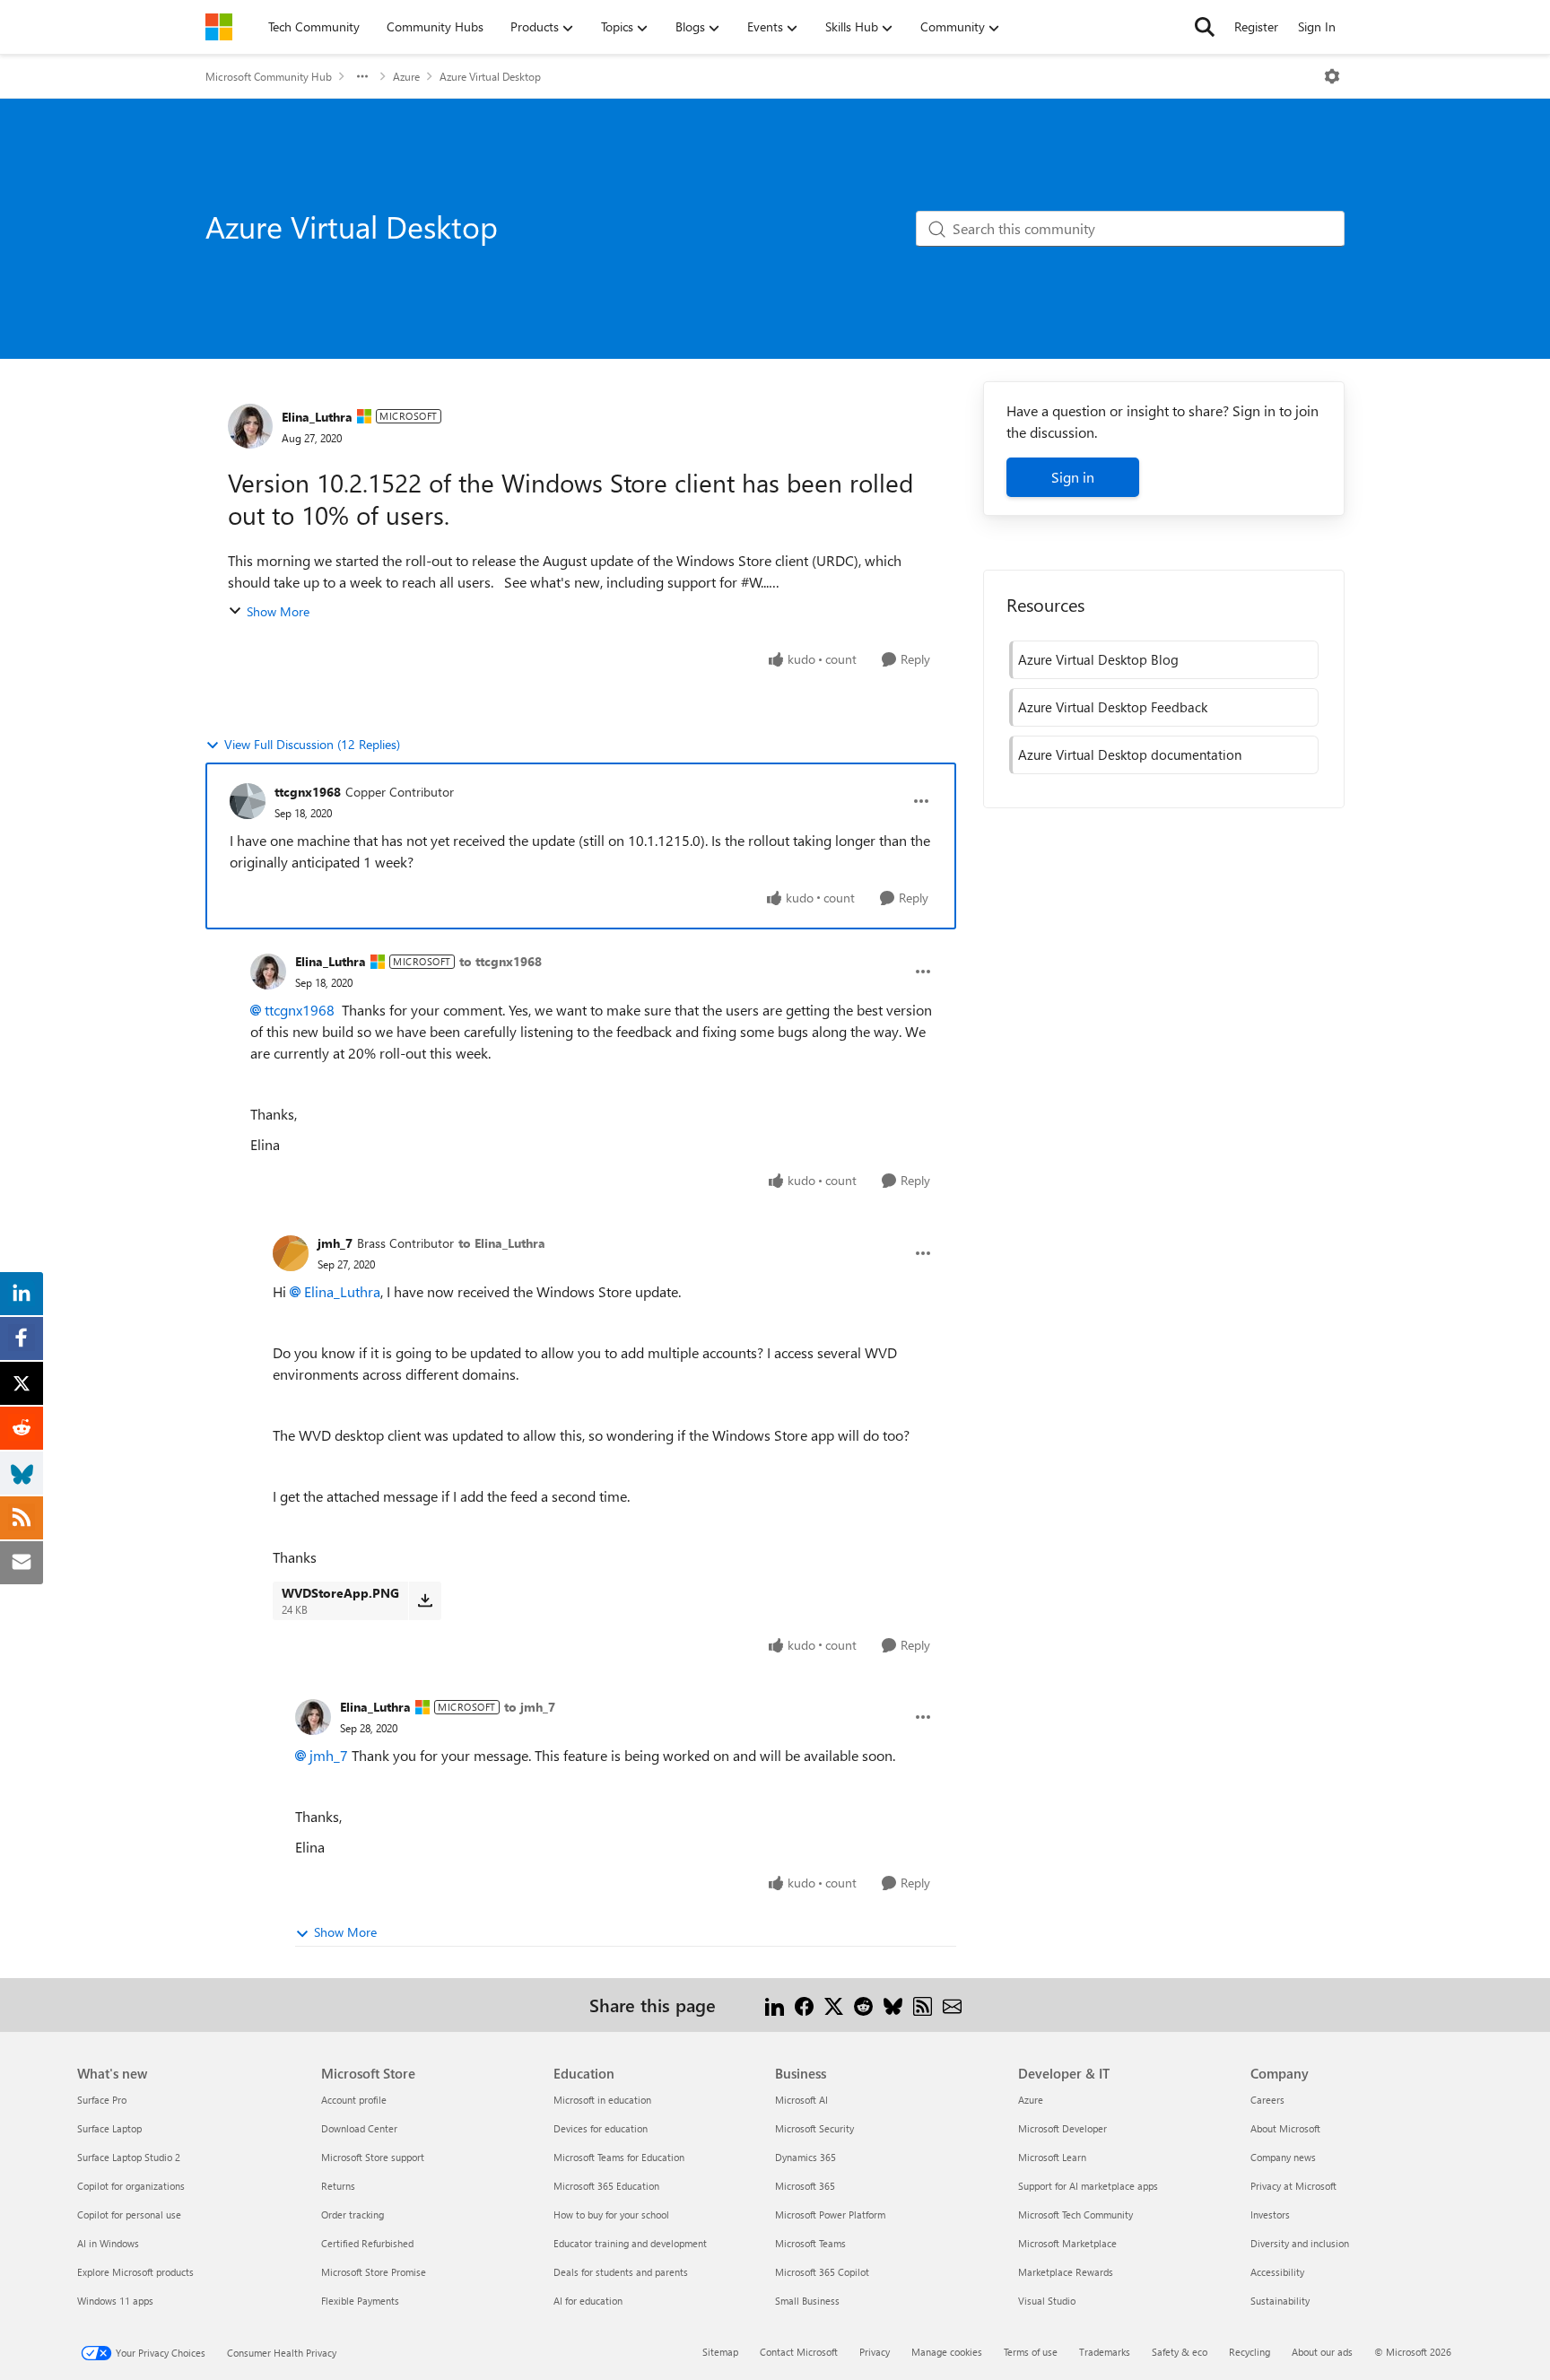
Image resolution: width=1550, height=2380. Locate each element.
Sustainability (1280, 2301)
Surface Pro (102, 2100)
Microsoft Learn (1052, 2157)
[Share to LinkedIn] (775, 2005)
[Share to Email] (952, 2005)
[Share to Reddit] (863, 2005)
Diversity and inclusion (1300, 2243)
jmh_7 (335, 1243)
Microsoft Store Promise (374, 2272)
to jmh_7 (530, 1707)
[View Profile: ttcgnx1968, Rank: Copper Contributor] (248, 801)
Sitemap (720, 2352)
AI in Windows (108, 2243)
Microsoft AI (801, 2100)
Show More (278, 611)
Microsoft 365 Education (606, 2186)
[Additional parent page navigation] (362, 76)
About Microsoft (1285, 2128)
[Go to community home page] (219, 27)
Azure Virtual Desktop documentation (1130, 754)
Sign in (1073, 477)
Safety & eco (1180, 2352)
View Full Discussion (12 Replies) (312, 744)
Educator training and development (630, 2243)
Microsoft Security (814, 2128)
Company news (1283, 2157)
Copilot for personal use (129, 2214)
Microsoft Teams (810, 2243)
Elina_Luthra (317, 417)
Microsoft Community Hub (269, 76)
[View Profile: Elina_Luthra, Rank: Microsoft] (250, 426)
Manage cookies (947, 2352)
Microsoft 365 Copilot (822, 2272)
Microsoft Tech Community (1075, 2214)
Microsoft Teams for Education (619, 2157)
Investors (1270, 2214)
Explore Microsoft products (135, 2272)
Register (1256, 26)
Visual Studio (1047, 2301)
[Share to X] (834, 2005)
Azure (406, 76)
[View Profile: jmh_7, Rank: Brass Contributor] (291, 1253)
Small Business (807, 2301)
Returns (338, 2186)
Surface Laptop (109, 2128)
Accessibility (1277, 2272)
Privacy (875, 2352)
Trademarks (1105, 2352)
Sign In (1317, 26)
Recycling (1250, 2352)
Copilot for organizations (131, 2186)
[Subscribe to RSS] (923, 2005)
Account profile (354, 2100)
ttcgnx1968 (308, 792)
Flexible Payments (360, 2301)
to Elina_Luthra (502, 1243)
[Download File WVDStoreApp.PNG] (425, 1600)
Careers (1267, 2100)
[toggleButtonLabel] (1332, 76)
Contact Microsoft (799, 2352)
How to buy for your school (611, 2214)
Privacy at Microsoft (1293, 2186)
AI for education (588, 2301)
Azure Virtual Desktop (490, 76)
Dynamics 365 (805, 2157)
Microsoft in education (602, 2100)
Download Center (359, 2128)
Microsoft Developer (1062, 2128)
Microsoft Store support (373, 2157)
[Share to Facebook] (804, 2005)
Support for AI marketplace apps (1088, 2186)
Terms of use (1031, 2352)
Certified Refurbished (367, 2243)
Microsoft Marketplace (1067, 2243)
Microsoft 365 (805, 2186)
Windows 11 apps (115, 2301)
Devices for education (601, 2128)
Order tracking (353, 2214)
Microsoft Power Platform (830, 2214)
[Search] (1205, 27)
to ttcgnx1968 (501, 961)
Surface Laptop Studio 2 (129, 2157)
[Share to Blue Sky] (893, 2005)
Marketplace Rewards (1066, 2272)
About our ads (1322, 2352)
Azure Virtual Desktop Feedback (1113, 707)
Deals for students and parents (621, 2272)
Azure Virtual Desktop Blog (1098, 659)
